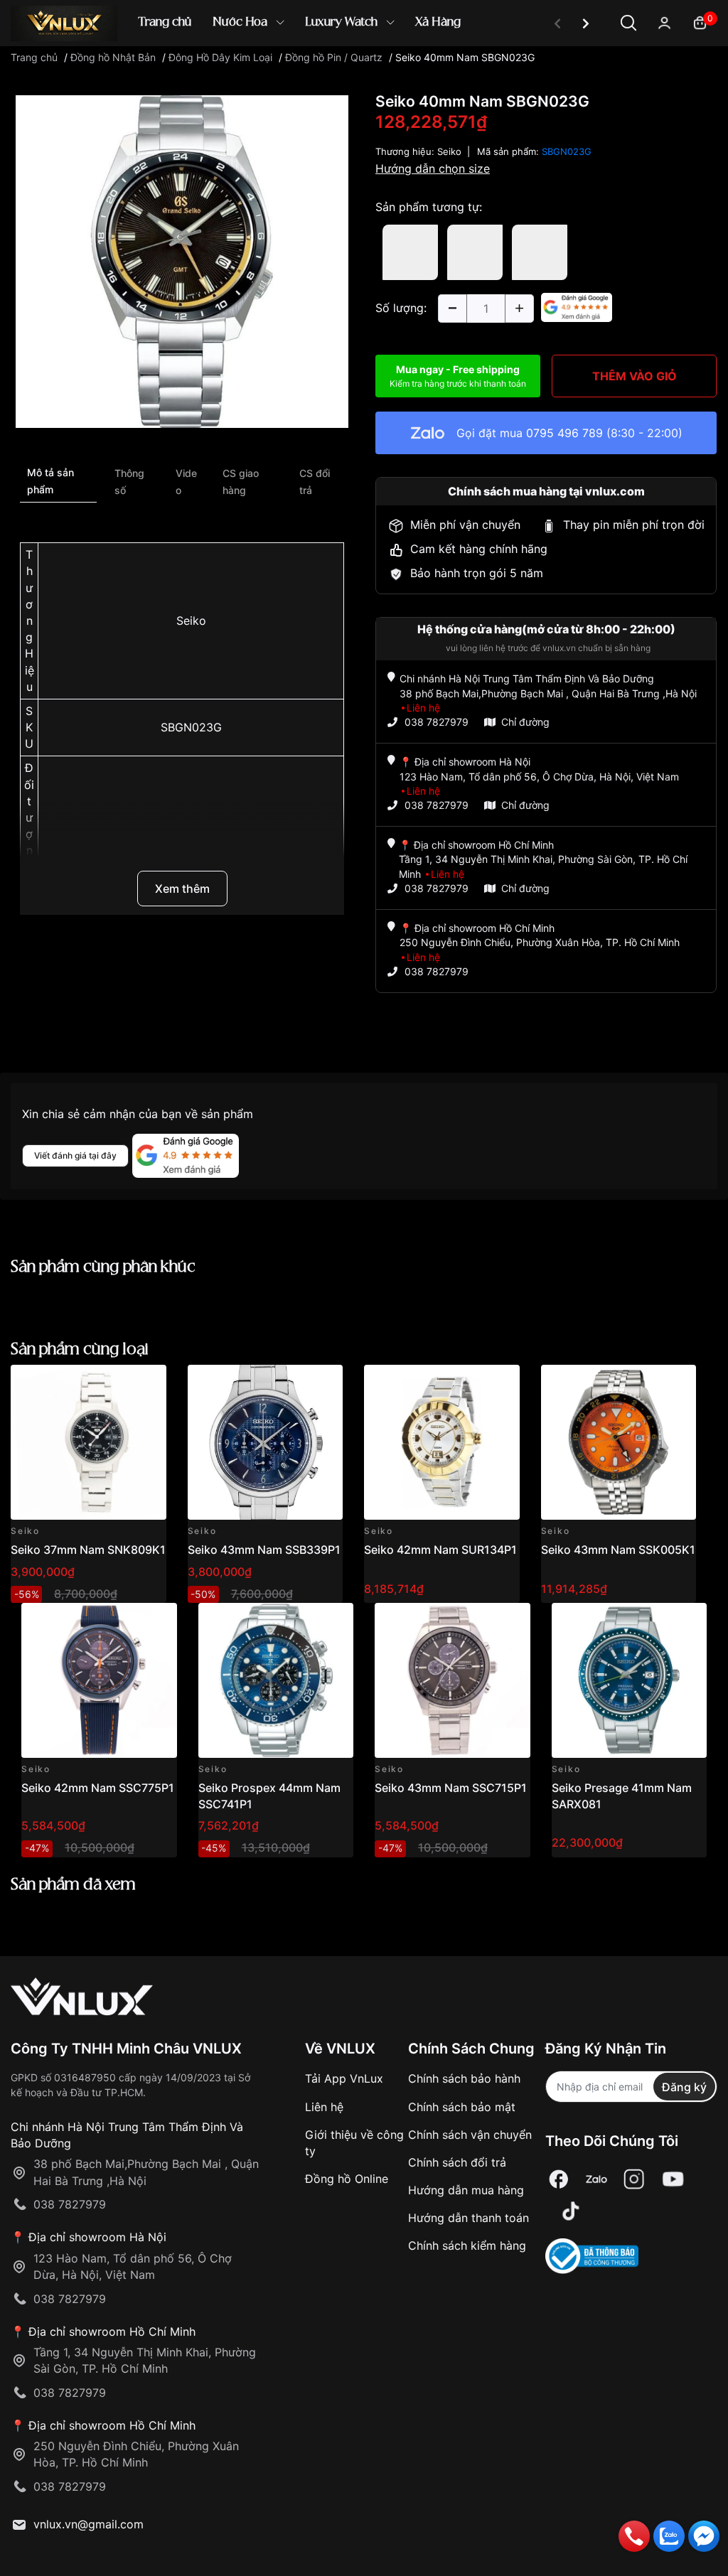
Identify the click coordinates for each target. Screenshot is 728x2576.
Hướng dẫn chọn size (433, 168)
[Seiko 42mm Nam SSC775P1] (99, 1681)
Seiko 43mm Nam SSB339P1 (264, 1550)
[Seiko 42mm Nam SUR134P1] (442, 1443)
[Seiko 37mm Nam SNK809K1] (89, 1443)
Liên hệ (324, 2107)
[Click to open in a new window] (182, 261)
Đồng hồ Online (347, 2179)
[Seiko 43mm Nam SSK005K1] (619, 1443)
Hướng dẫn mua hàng (466, 2190)
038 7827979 (437, 722)
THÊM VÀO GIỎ (635, 376)
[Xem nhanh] (148, 1384)
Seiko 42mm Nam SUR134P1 (440, 1550)
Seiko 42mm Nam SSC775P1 (98, 1788)
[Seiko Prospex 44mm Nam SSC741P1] (276, 1681)
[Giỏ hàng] (700, 22)
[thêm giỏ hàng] (116, 1384)
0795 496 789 (564, 433)
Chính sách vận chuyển (470, 2135)
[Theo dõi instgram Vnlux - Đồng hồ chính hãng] (634, 2179)
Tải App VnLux (344, 2078)
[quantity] (452, 308)
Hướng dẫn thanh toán (469, 2218)
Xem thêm (182, 889)
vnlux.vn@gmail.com (89, 2524)
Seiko (191, 621)
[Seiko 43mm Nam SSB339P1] (266, 1443)
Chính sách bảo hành (464, 2078)
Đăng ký (684, 2087)
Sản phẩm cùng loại (80, 1349)
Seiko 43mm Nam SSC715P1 (451, 1788)
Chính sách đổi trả (457, 2162)
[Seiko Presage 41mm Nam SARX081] (630, 1681)
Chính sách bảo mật (462, 2107)
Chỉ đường (525, 722)
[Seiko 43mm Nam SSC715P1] (453, 1681)
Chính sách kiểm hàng (467, 2245)
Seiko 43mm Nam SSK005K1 (618, 1550)
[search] (570, 71)
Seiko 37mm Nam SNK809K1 (88, 1550)
